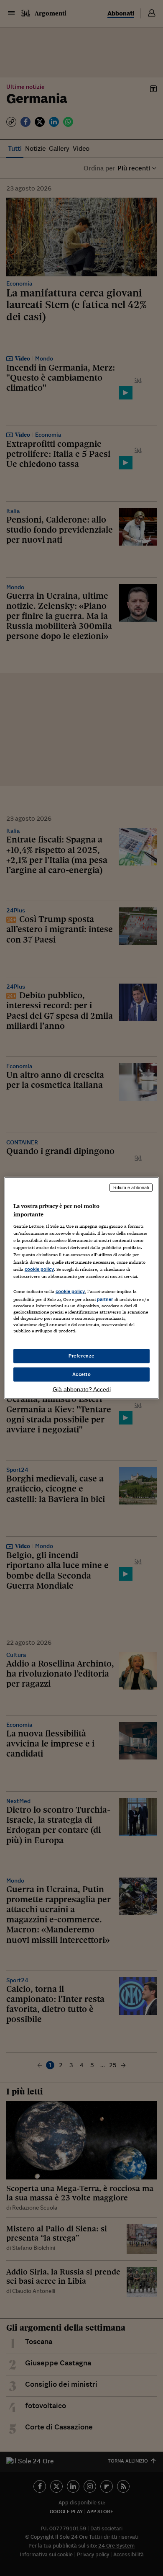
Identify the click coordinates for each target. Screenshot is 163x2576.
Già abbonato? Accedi (82, 1389)
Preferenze (81, 1356)
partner (105, 1299)
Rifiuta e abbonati (131, 1188)
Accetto (82, 1374)
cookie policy (39, 1269)
